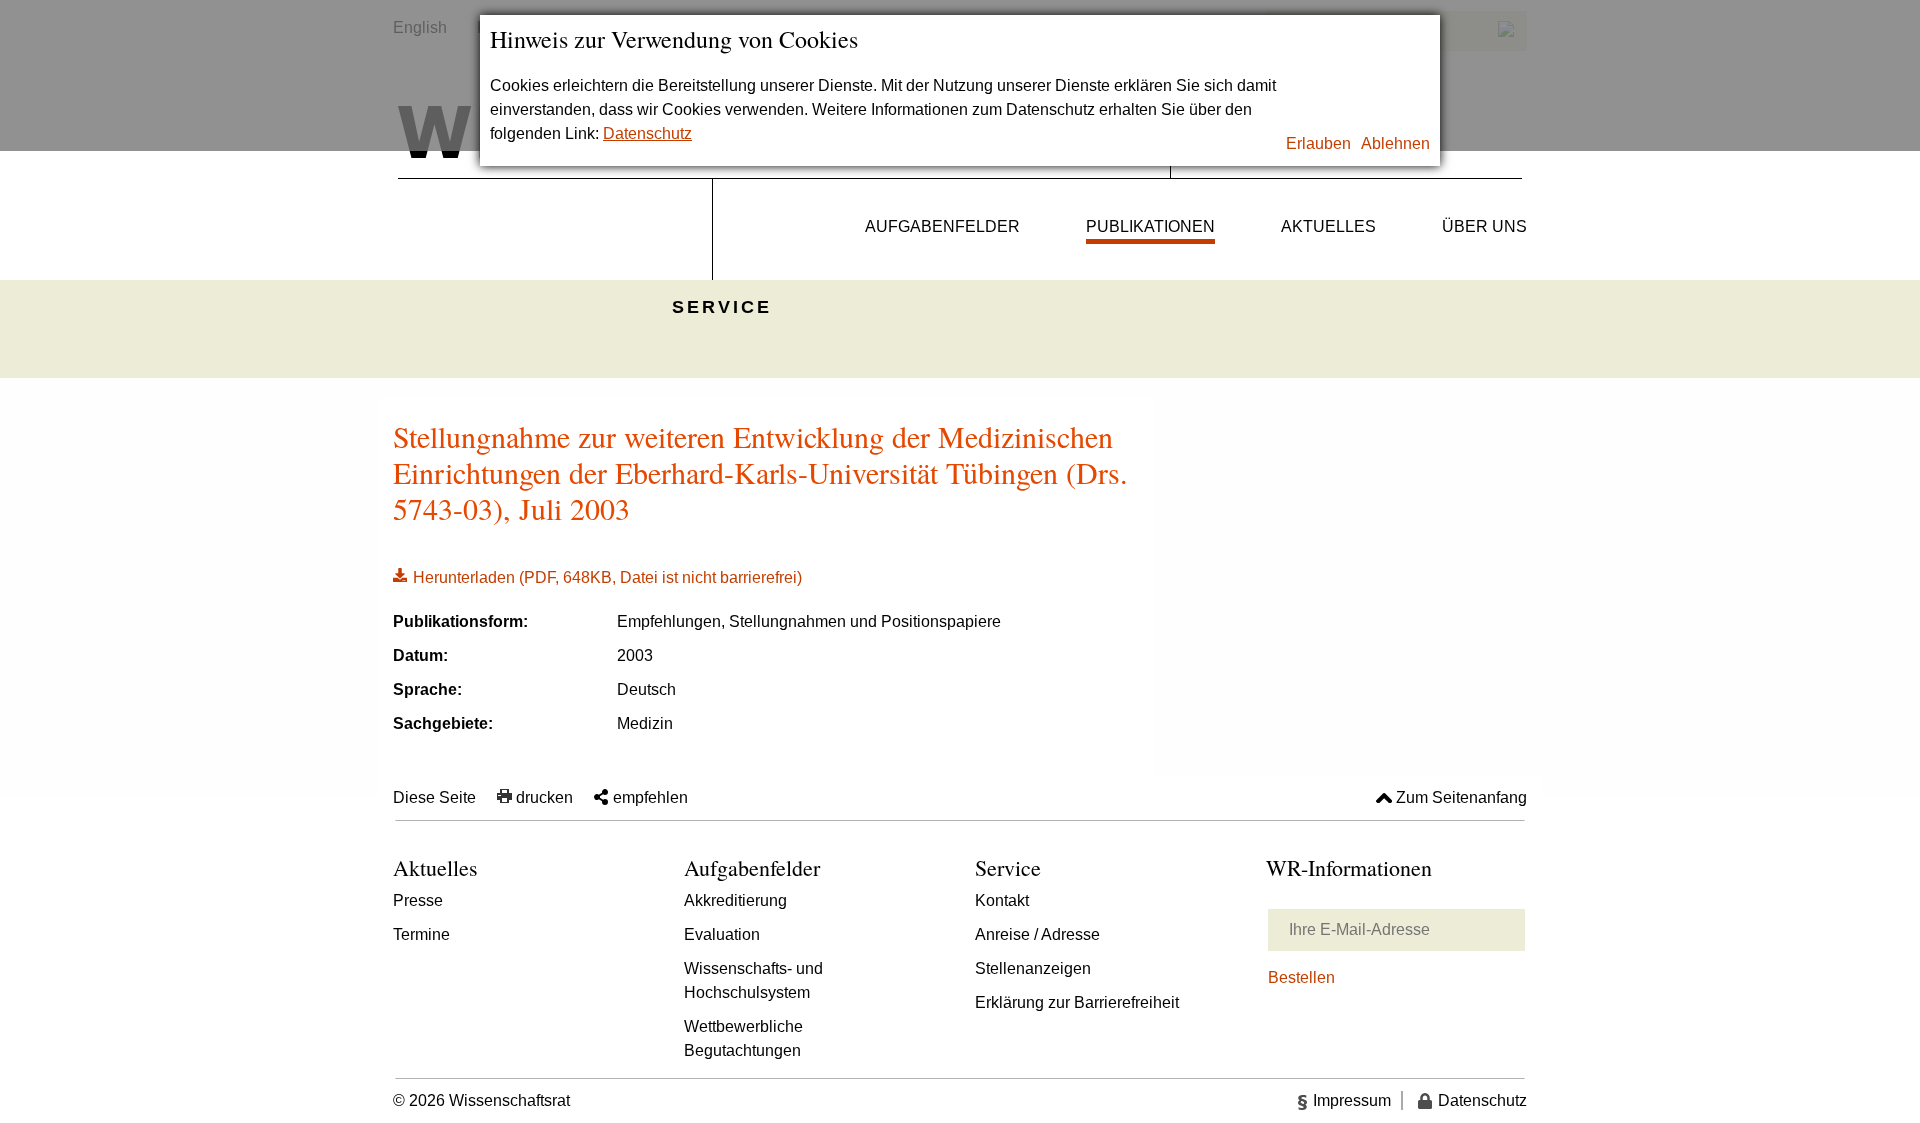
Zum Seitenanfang (1461, 797)
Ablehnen (1395, 143)
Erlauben (1318, 143)
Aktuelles (1328, 226)
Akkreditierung (735, 900)
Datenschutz (647, 133)
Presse (418, 900)
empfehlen (650, 797)
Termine (421, 934)
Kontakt (1002, 900)
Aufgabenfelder (942, 226)
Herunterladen (597, 576)
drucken (544, 797)
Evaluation (722, 934)
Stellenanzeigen (1033, 968)
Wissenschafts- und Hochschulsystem (753, 980)
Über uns (1484, 226)
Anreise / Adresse (1037, 934)
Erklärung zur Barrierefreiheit (1077, 1002)
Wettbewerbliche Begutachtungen (743, 1038)
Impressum (1352, 1100)
